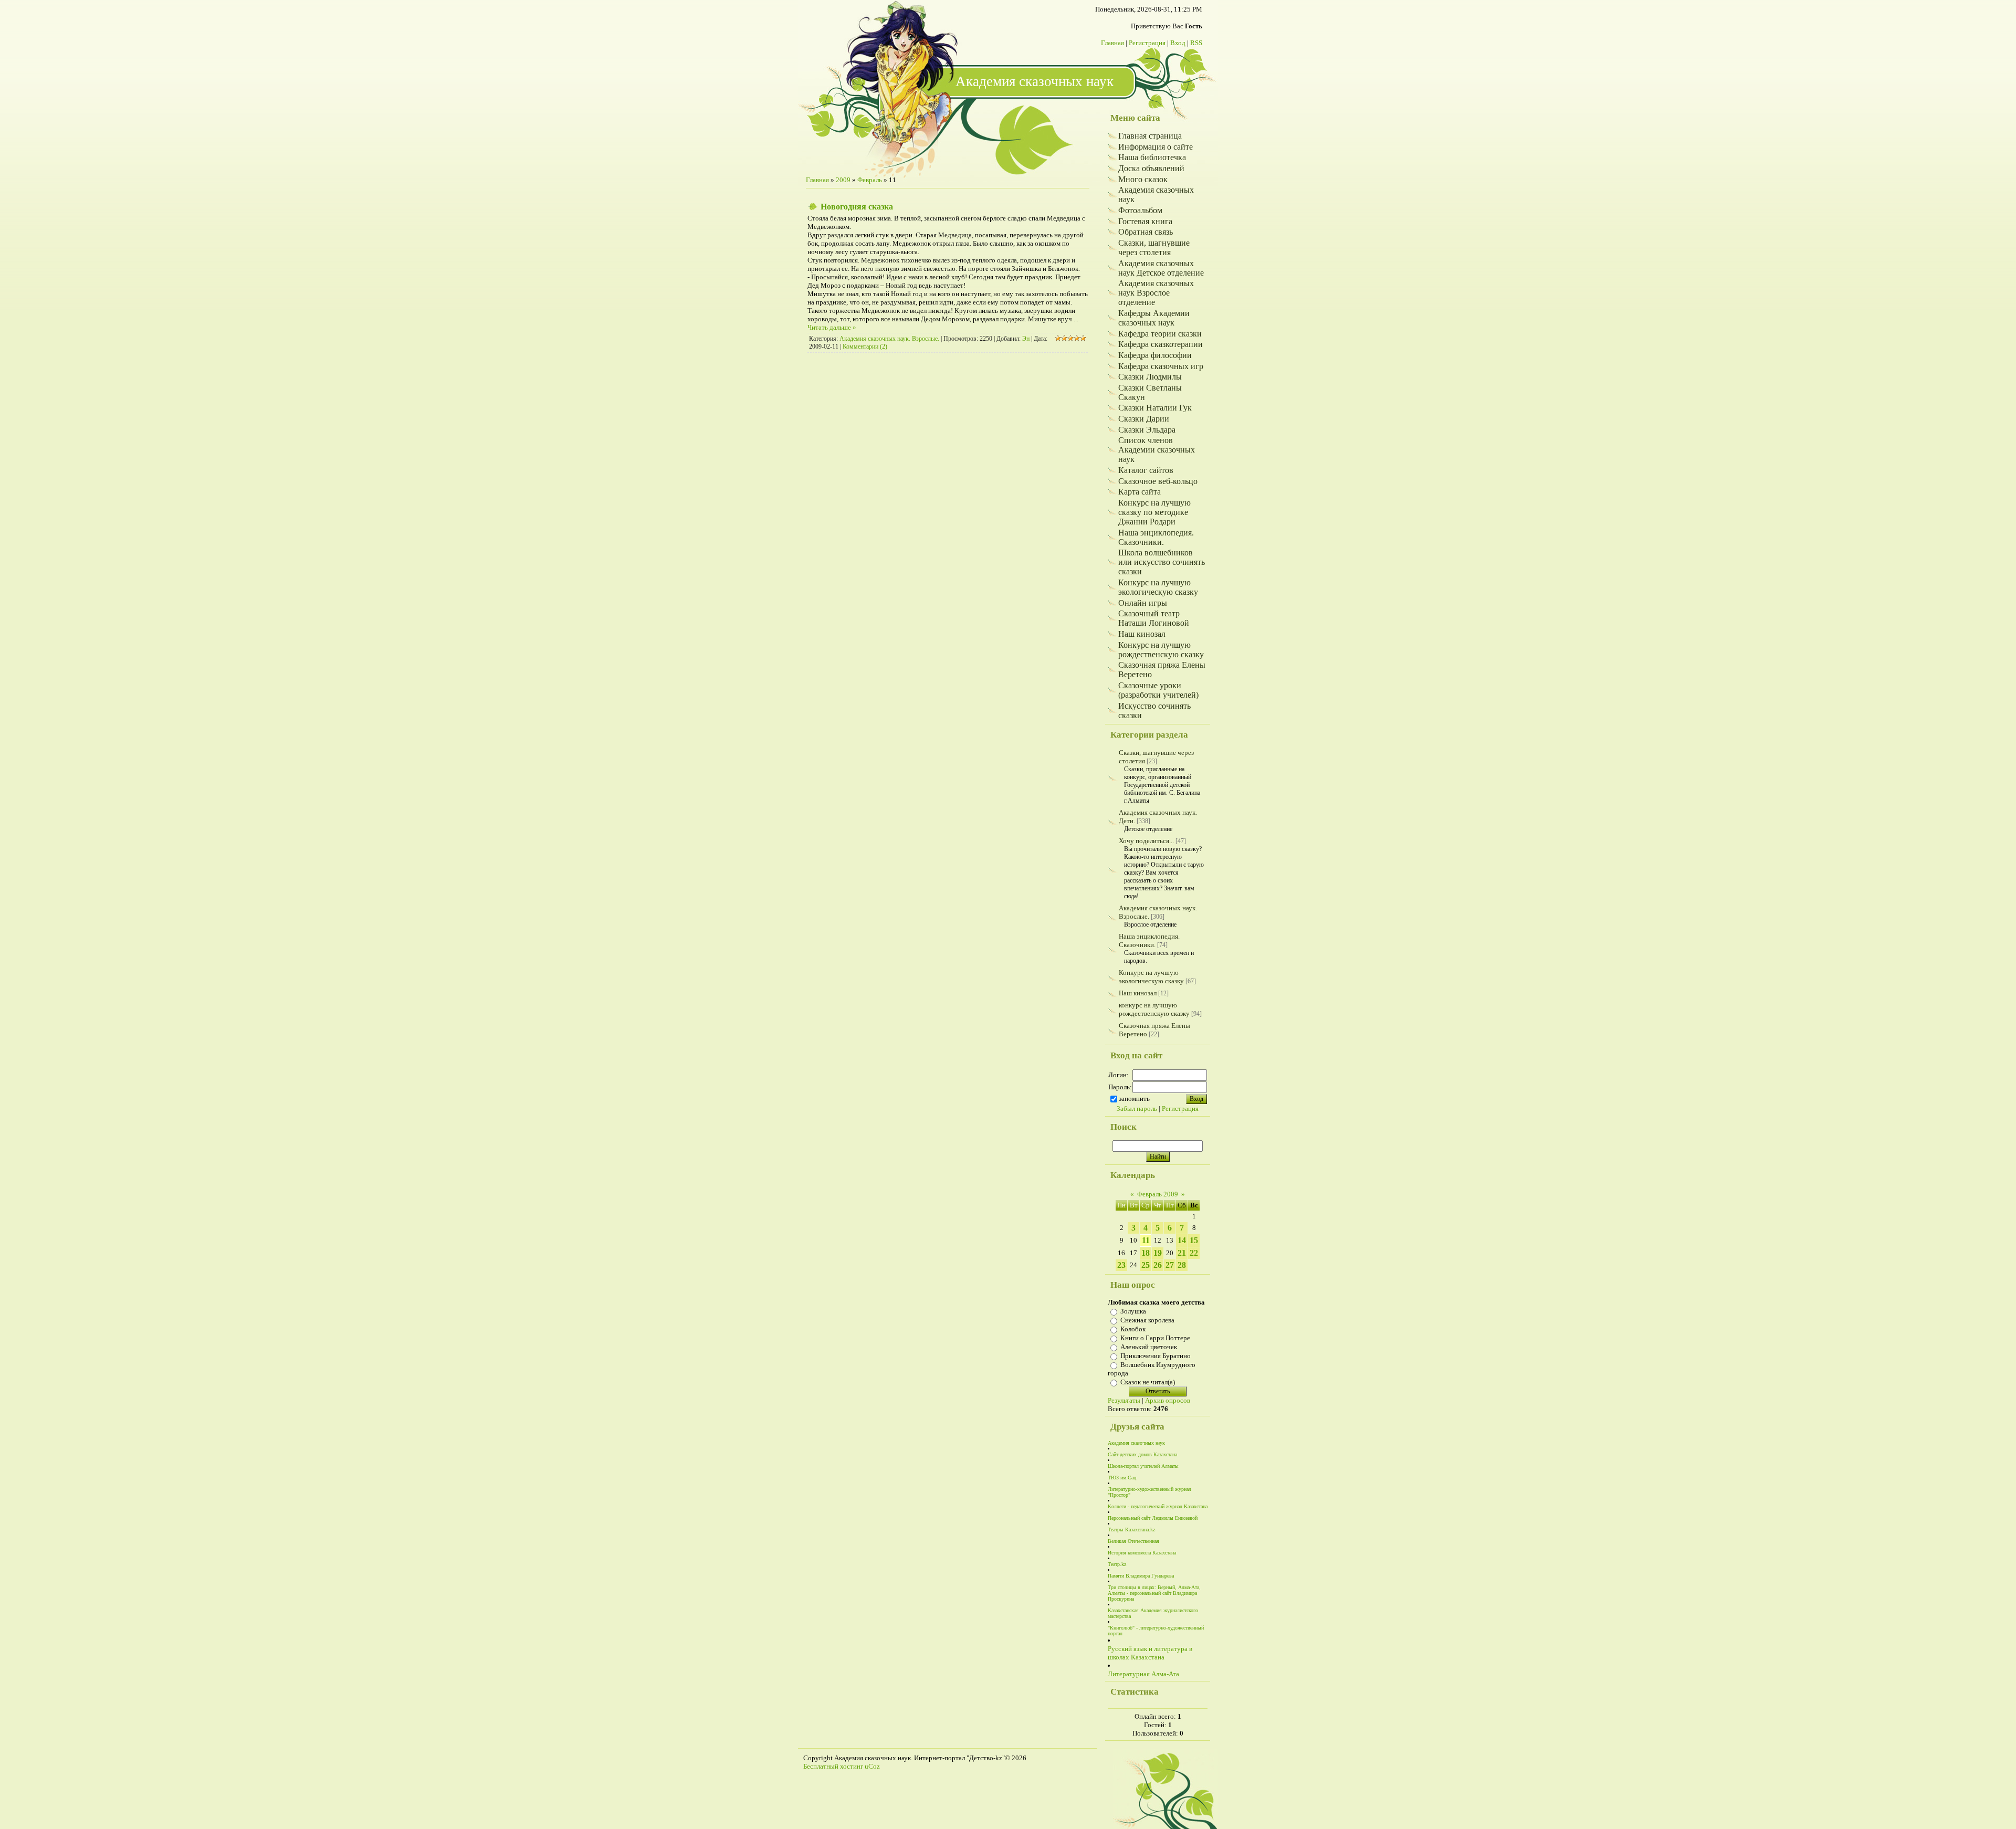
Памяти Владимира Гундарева (1141, 1576)
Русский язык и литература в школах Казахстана (1150, 1653)
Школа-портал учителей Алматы (1143, 1466)
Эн (1026, 339)
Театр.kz (1117, 1564)
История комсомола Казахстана (1142, 1553)
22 (1194, 1253)
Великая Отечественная (1133, 1541)
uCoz (872, 1766)
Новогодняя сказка (857, 207)
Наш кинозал (1138, 993)
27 (1170, 1265)
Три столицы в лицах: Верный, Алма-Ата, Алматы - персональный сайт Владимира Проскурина (1154, 1593)
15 (1194, 1240)
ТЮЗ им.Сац (1122, 1478)
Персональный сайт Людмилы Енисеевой (1153, 1518)
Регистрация (1147, 43)
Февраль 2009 (1158, 1194)
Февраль (870, 180)
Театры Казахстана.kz (1131, 1530)
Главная (1112, 43)
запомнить (1134, 1099)
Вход (1178, 43)
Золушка (1133, 1311)
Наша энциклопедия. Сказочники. (1149, 940)
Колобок (1133, 1329)
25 (1146, 1265)
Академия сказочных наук (1136, 1443)
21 (1182, 1253)
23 (1121, 1265)
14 (1182, 1240)
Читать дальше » (832, 327)
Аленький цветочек (1149, 1347)
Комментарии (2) (865, 346)
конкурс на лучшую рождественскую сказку (1154, 1009)
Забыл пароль (1137, 1108)
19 (1158, 1253)
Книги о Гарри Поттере (1155, 1338)
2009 (843, 180)
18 (1146, 1253)
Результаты (1124, 1400)
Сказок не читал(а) (1148, 1382)
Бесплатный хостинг (833, 1766)
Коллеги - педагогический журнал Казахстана (1158, 1506)
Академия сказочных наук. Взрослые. (889, 339)
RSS (1196, 43)
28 (1182, 1265)
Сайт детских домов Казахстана (1142, 1454)
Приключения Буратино (1156, 1356)
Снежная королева (1147, 1320)
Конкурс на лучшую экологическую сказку (1151, 977)
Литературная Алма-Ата (1143, 1674)
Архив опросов (1168, 1400)
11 (1146, 1240)
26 (1158, 1265)
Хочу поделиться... (1146, 841)
